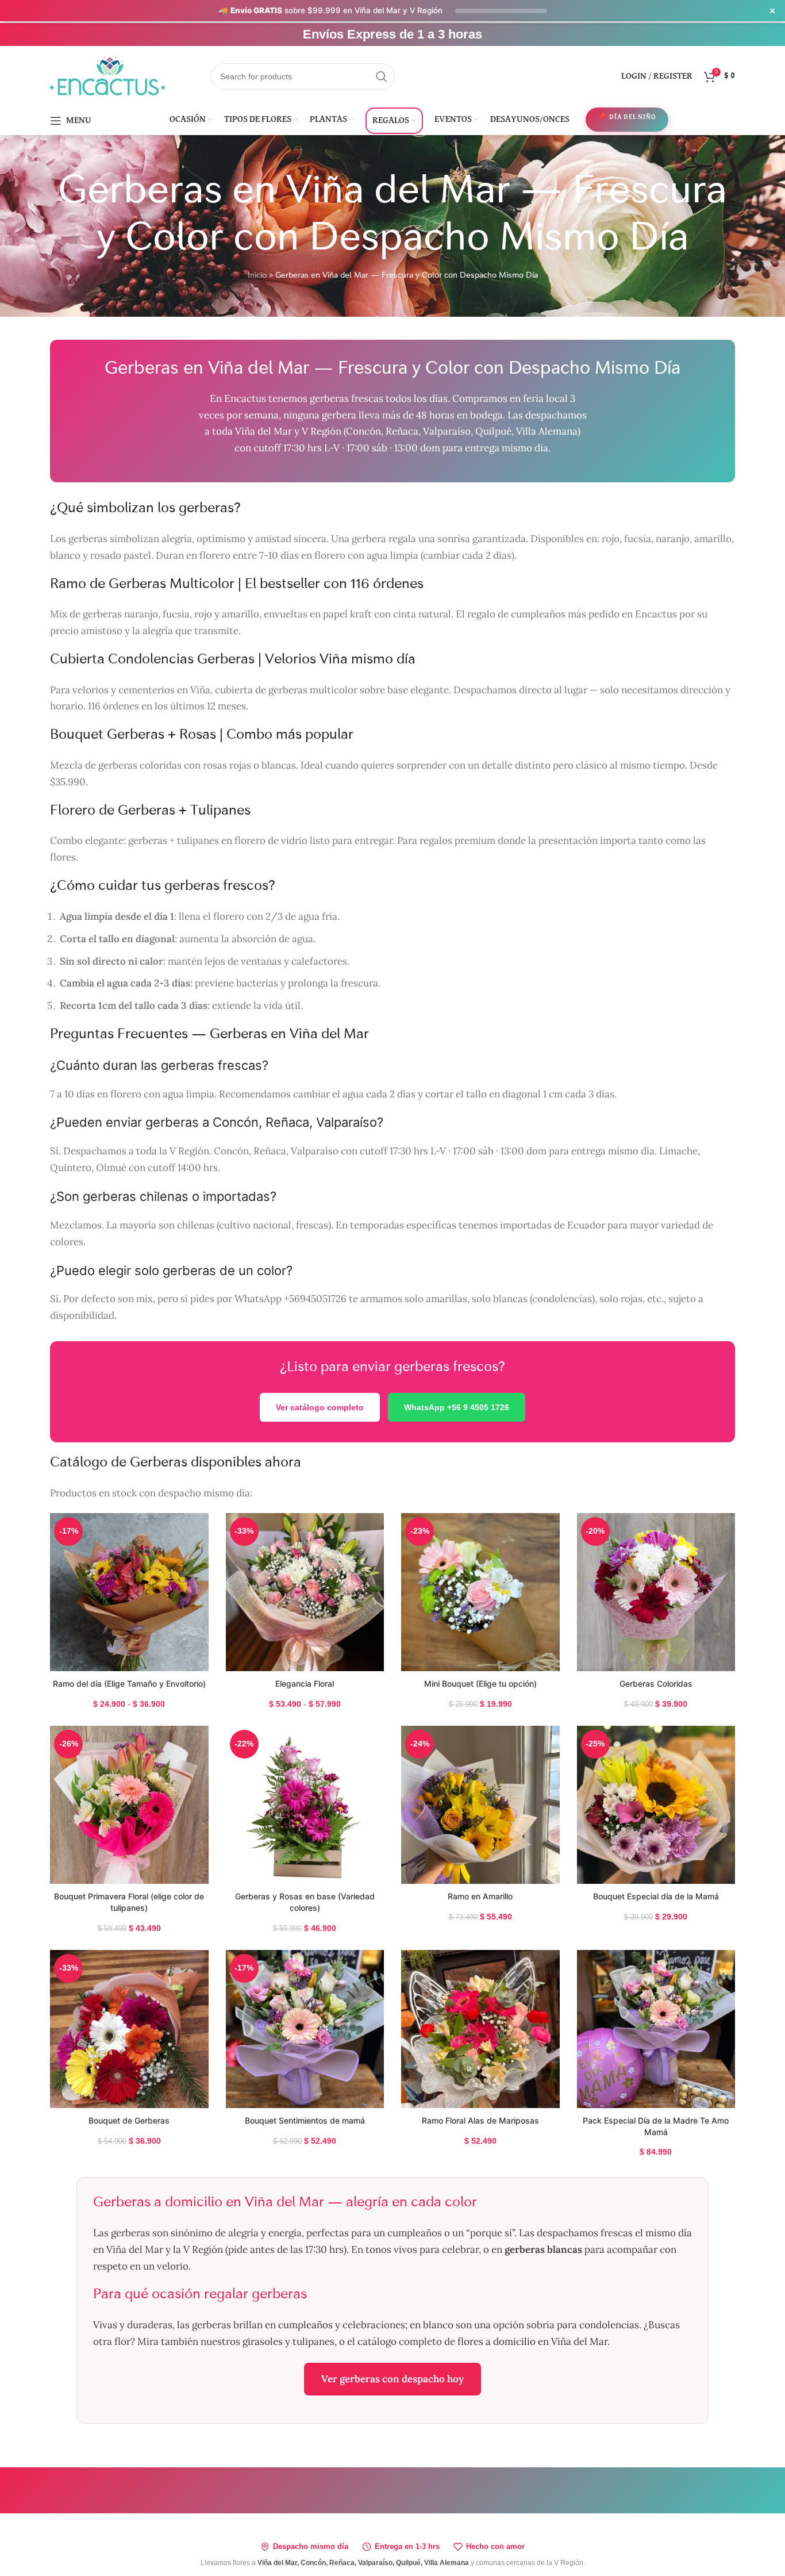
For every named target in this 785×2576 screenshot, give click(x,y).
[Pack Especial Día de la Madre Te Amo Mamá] (656, 2029)
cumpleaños (305, 2325)
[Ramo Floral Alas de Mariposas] (480, 2029)
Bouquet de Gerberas (129, 2120)
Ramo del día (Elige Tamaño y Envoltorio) (129, 1684)
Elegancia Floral (305, 1684)
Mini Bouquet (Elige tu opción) (480, 1684)
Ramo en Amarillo (480, 1896)
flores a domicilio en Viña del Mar (532, 2341)
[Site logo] (107, 75)
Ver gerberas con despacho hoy (392, 2379)
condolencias (609, 2325)
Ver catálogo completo (320, 1407)
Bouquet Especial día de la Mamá (656, 1896)
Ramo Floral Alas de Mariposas (480, 2120)
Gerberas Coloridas (656, 1684)
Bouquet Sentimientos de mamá (305, 2120)
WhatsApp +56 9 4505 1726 (457, 1407)
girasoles (263, 2341)
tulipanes (313, 2341)
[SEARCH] (382, 76)
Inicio (257, 275)
